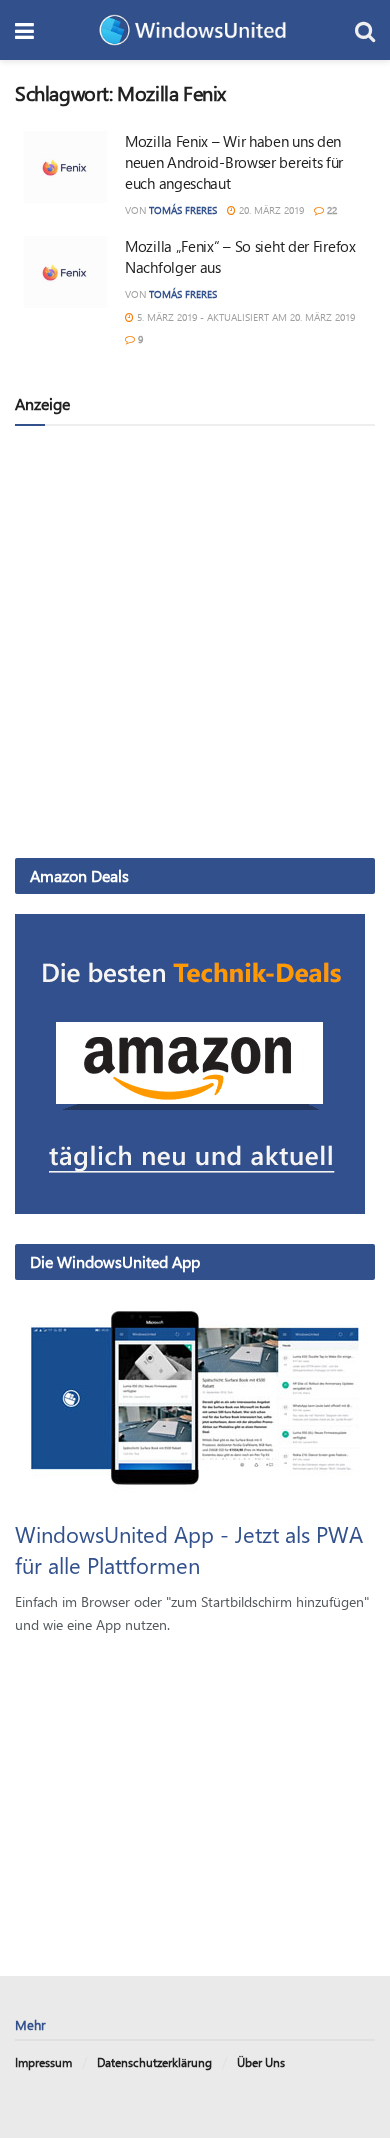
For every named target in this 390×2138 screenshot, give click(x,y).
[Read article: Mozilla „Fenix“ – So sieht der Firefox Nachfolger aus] (65, 272)
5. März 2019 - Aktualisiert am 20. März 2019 (244, 317)
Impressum (43, 2062)
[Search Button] (365, 30)
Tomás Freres (183, 210)
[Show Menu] (24, 30)
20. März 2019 (270, 210)
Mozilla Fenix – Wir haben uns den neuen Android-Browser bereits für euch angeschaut (234, 162)
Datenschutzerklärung (154, 2062)
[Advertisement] (195, 641)
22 (330, 210)
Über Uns (261, 2062)
